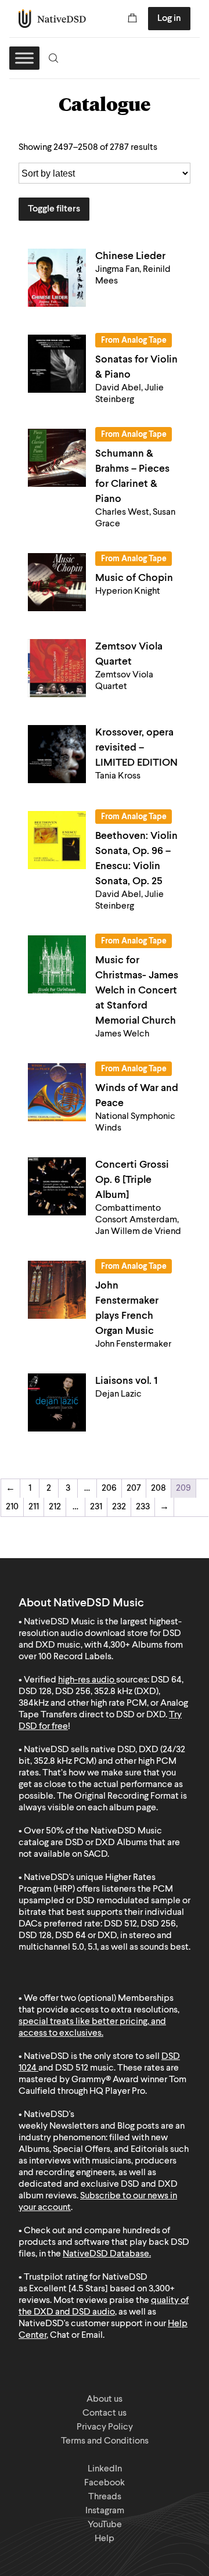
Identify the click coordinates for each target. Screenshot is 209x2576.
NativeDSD (53, 19)
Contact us (105, 2413)
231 (96, 1507)
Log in (169, 19)
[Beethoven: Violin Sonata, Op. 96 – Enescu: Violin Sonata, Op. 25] (57, 840)
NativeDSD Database (106, 2254)
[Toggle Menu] (24, 58)
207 (134, 1488)
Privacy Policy (105, 2427)
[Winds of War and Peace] (57, 1092)
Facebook (105, 2483)
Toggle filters (54, 209)
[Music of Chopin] (57, 582)
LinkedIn (105, 2469)
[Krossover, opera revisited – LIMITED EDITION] (57, 754)
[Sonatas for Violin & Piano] (57, 364)
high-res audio (86, 1680)
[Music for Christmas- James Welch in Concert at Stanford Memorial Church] (57, 964)
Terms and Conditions (105, 2441)
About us (105, 2399)
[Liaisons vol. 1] (57, 1402)
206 (109, 1488)
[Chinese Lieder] (57, 278)
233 (143, 1507)
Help (105, 2539)
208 (158, 1488)
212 (55, 1507)
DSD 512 (72, 2068)
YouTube (105, 2525)
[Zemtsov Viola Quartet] (57, 668)
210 (12, 1507)
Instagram (105, 2511)
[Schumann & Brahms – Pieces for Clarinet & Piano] (57, 458)
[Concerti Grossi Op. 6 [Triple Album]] (57, 1186)
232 (119, 1507)
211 (34, 1507)
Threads (105, 2497)
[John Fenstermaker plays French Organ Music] (57, 1290)
